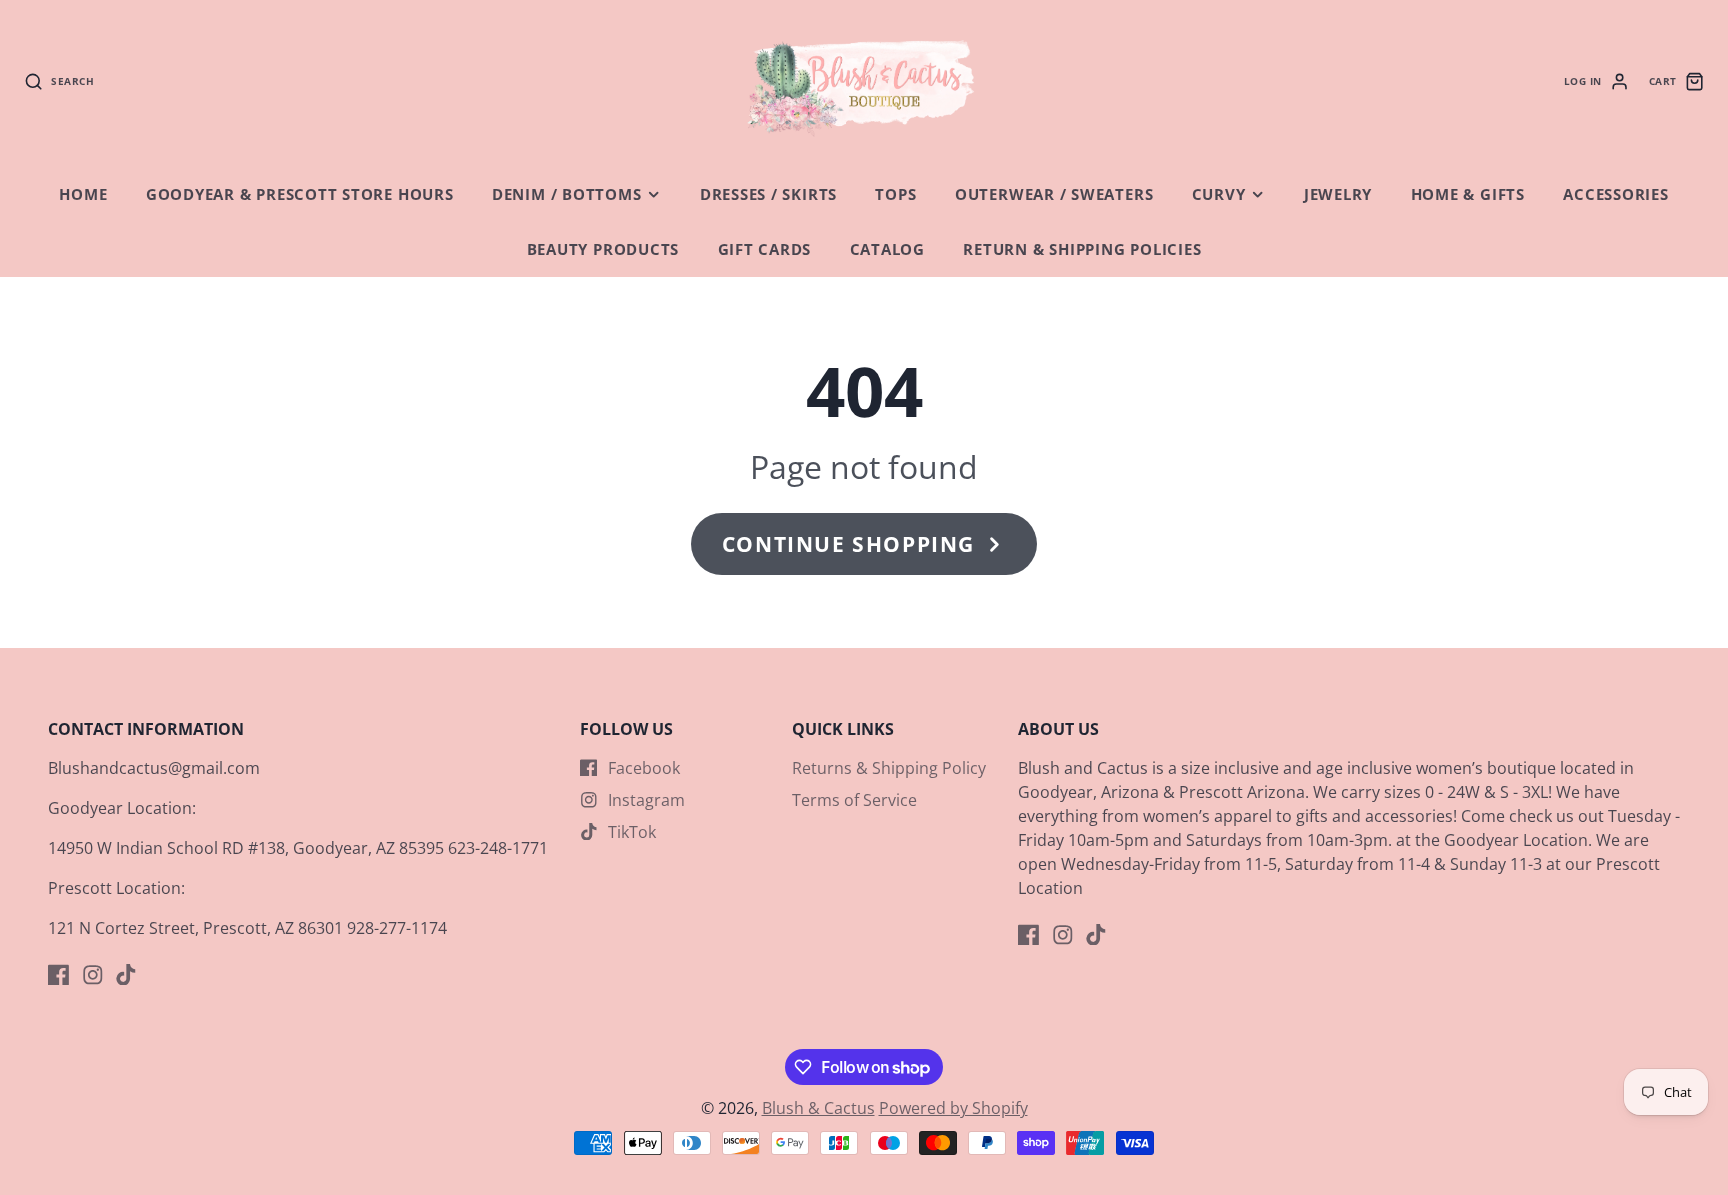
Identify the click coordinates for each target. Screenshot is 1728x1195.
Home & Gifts (1468, 194)
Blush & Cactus (818, 1108)
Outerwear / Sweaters (1054, 194)
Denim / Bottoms (567, 194)
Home (83, 194)
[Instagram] (93, 975)
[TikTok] (126, 975)
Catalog (887, 249)
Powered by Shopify (953, 1108)
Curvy (1219, 194)
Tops (895, 194)
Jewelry (1338, 194)
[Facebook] (59, 975)
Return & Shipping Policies (1082, 249)
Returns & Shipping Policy (889, 768)
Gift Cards (765, 249)
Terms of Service (854, 800)
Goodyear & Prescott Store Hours (300, 194)
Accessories (1615, 194)
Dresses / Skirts (768, 194)
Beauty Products (603, 249)
